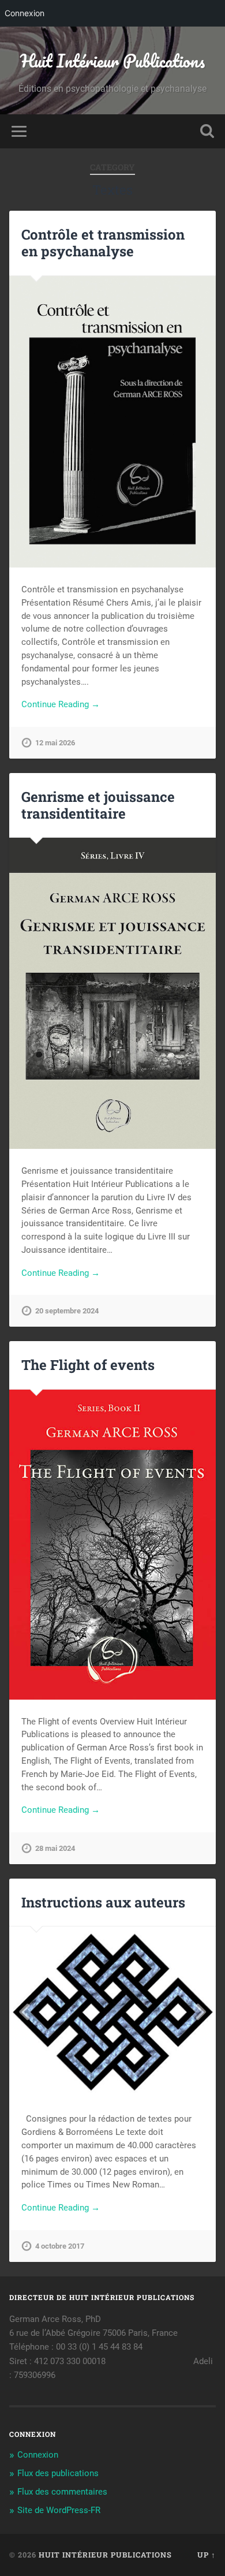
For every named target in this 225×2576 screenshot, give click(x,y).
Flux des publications (58, 2473)
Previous (24, 2012)
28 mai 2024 (55, 1848)
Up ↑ (207, 2555)
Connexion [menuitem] (25, 13)
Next (201, 2012)
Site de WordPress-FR (59, 2510)
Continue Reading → (61, 704)
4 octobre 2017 (60, 2246)
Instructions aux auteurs (103, 1902)
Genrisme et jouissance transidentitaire (98, 805)
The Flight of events (88, 1365)
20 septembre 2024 (67, 1311)
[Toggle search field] (207, 131)
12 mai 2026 (55, 743)
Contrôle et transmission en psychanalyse (103, 243)
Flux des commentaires (62, 2492)
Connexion (38, 2455)
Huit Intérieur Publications (112, 61)
